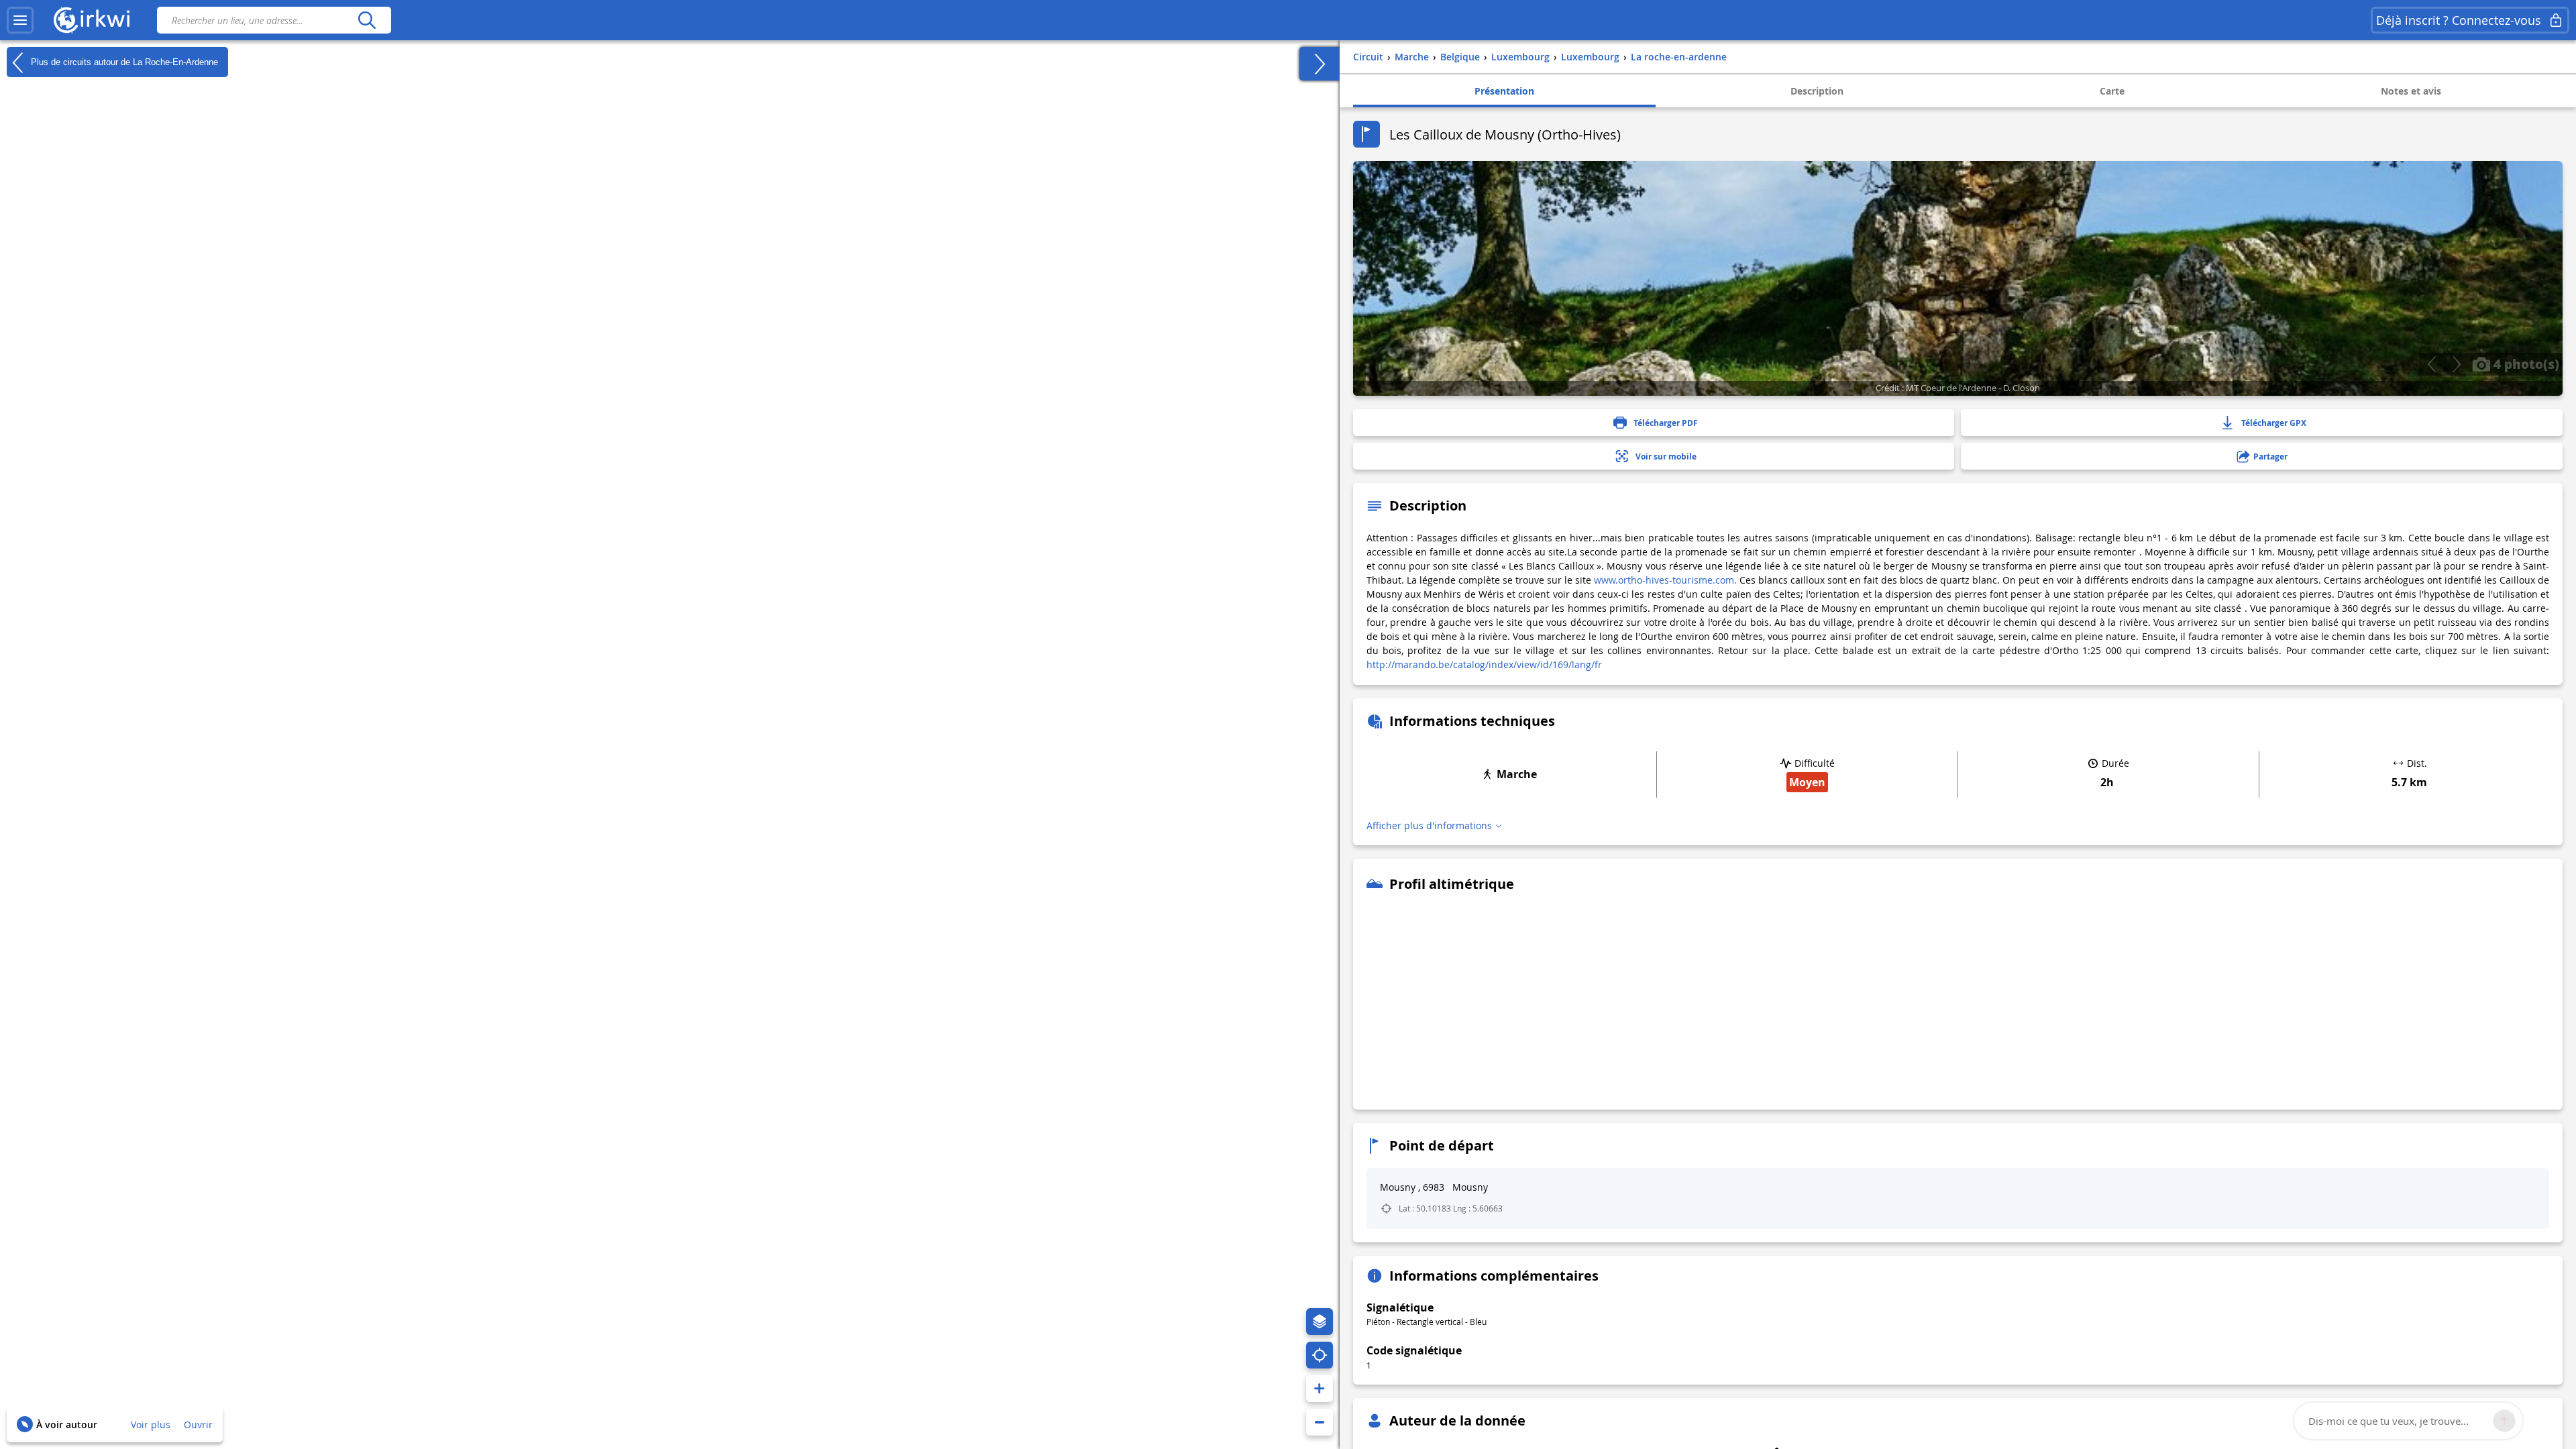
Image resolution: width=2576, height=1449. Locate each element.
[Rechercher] (367, 20)
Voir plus (151, 1425)
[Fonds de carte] (1320, 1322)
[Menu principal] (20, 20)
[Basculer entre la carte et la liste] (1320, 64)
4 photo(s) (2525, 364)
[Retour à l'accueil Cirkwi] (92, 20)
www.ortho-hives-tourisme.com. (1665, 580)
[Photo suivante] (2456, 364)
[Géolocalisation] (1320, 1355)
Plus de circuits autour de (123, 61)
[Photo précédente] (2431, 364)
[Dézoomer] (1320, 1422)
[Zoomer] (1320, 1389)
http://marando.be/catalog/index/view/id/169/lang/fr (1484, 664)
